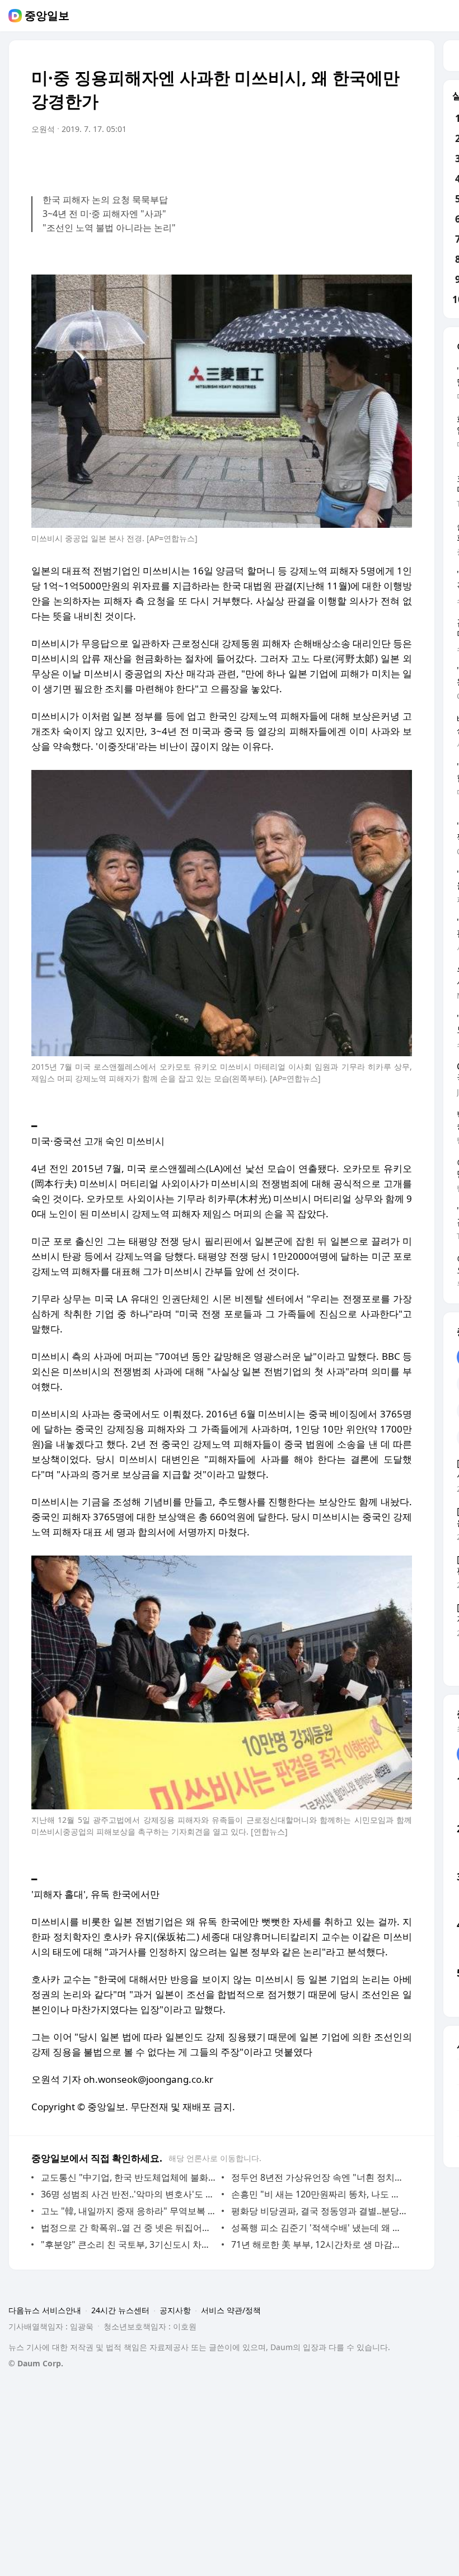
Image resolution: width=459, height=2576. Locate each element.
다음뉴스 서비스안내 (45, 2310)
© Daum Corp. (36, 2363)
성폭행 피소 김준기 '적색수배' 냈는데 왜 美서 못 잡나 (319, 2228)
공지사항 (175, 2310)
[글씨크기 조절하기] (378, 160)
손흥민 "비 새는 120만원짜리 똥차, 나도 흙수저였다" (319, 2194)
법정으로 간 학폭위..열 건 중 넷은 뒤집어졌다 (128, 2228)
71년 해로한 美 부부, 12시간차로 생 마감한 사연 (319, 2244)
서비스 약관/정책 (231, 2310)
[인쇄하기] (401, 160)
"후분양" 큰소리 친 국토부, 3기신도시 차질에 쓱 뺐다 (128, 2244)
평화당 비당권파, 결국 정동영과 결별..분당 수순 (319, 2211)
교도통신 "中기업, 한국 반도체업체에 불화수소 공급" (128, 2177)
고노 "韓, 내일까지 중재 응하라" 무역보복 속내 (128, 2211)
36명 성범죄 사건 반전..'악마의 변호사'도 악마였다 (128, 2194)
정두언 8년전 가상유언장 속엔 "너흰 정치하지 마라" (319, 2177)
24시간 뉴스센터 (120, 2310)
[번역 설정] (356, 160)
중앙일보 (47, 16)
